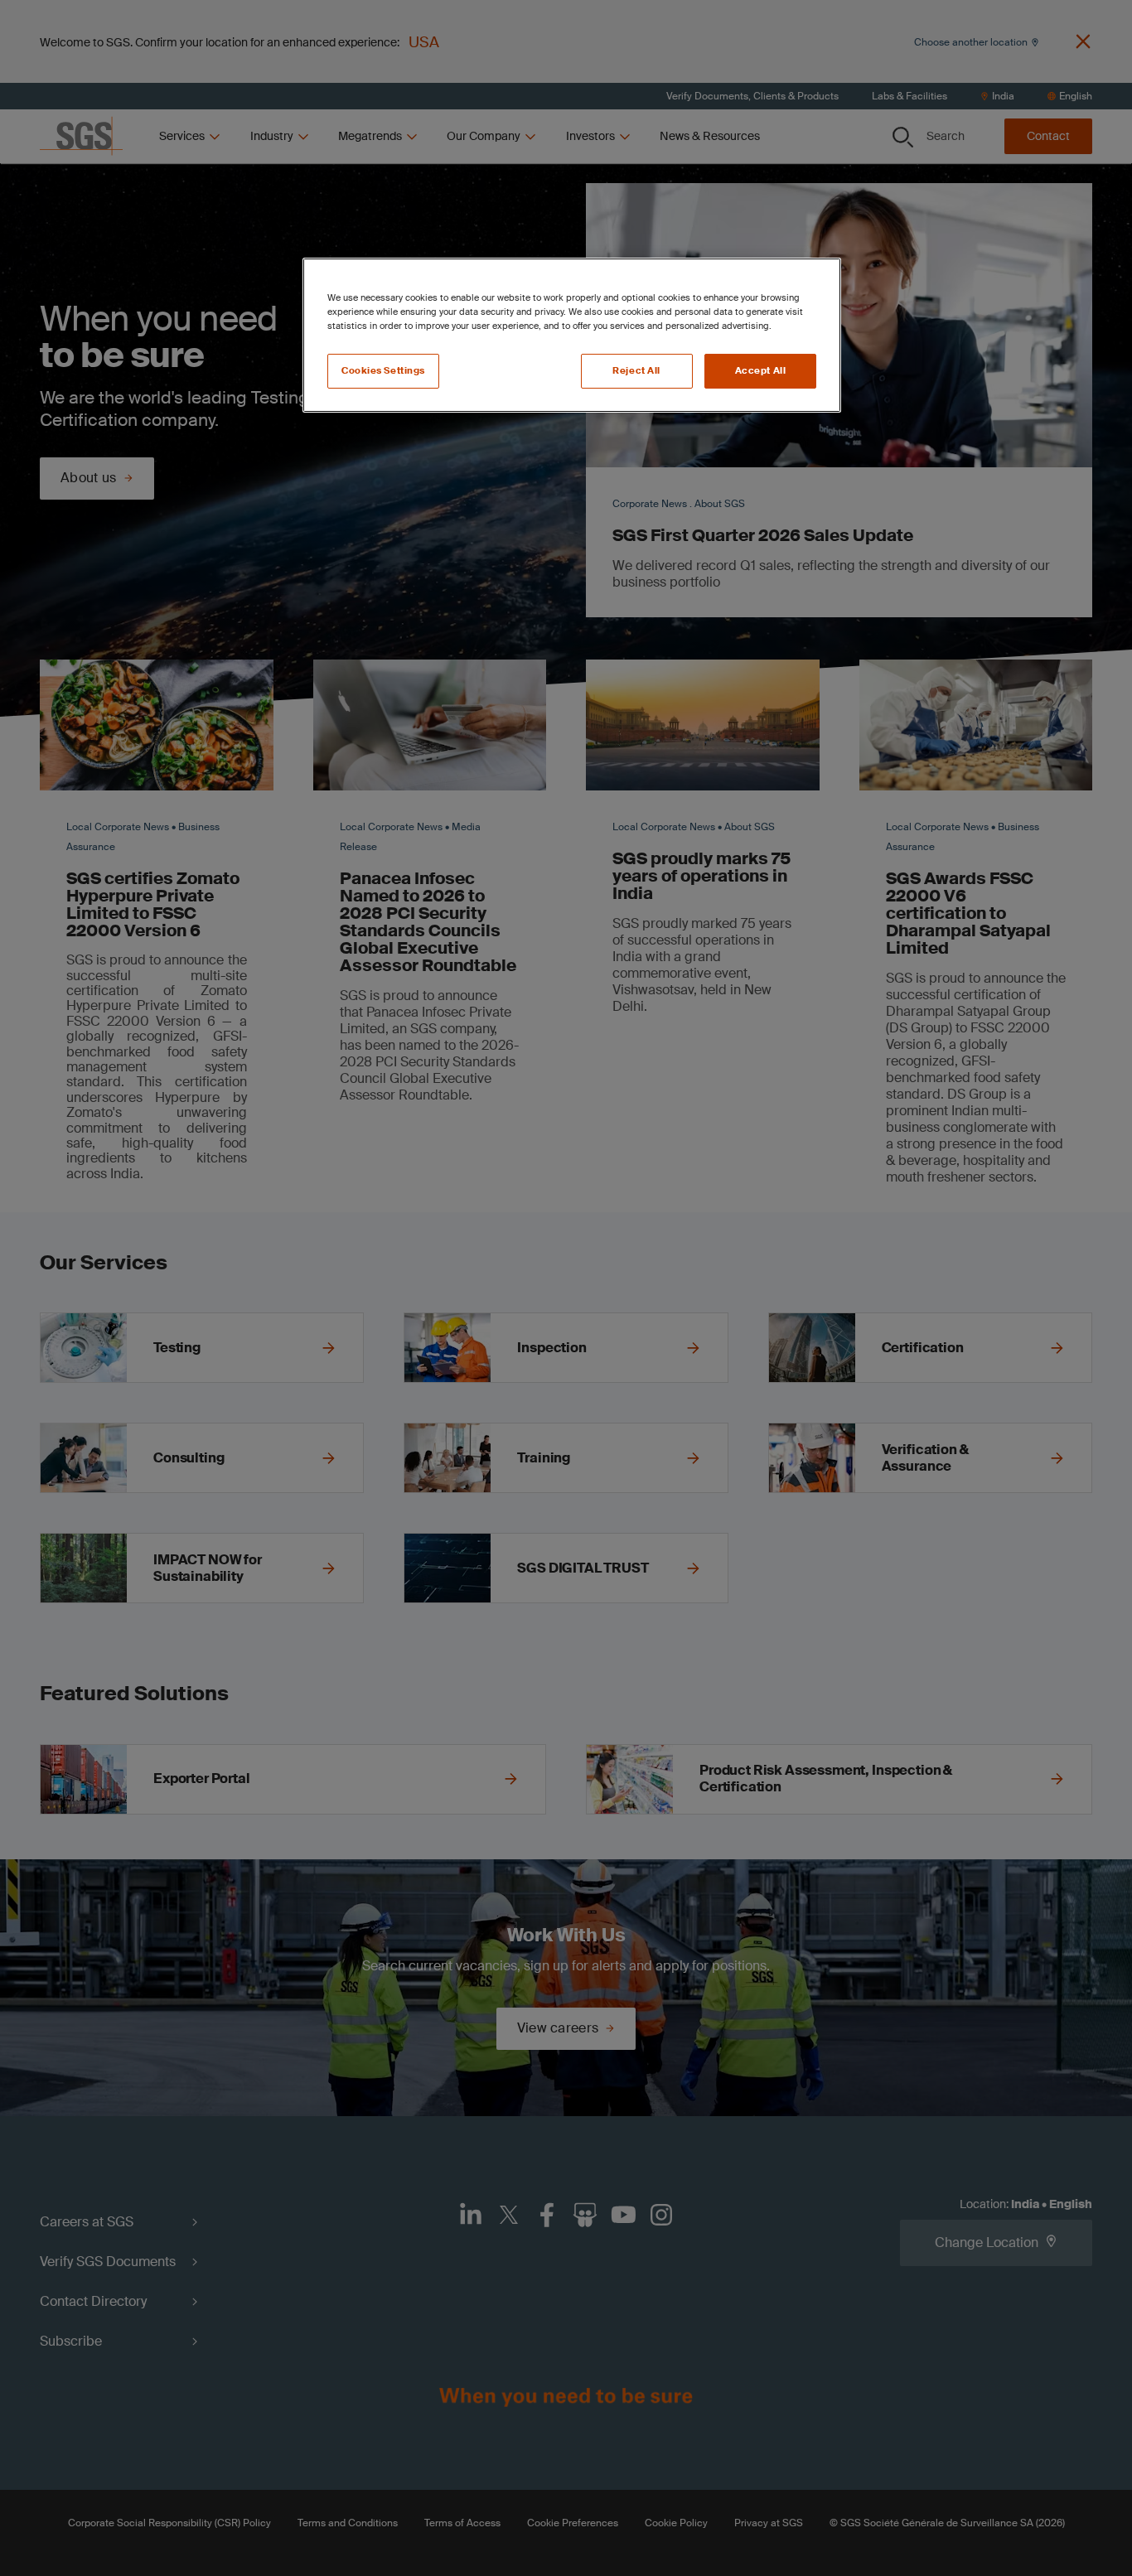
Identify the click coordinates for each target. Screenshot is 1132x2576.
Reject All (636, 371)
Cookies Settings (383, 371)
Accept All (761, 371)
